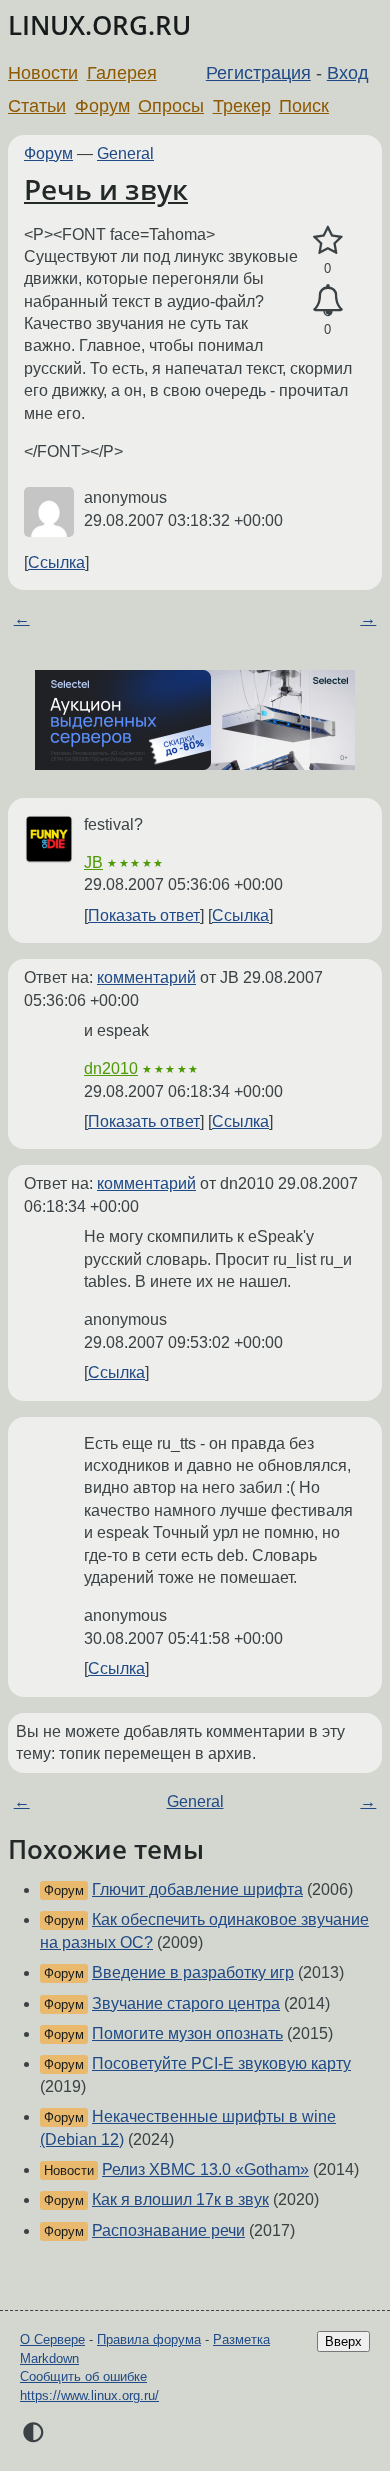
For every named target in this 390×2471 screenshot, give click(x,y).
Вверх (343, 2341)
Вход (348, 73)
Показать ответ (144, 915)
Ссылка (56, 562)
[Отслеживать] (327, 301)
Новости (43, 73)
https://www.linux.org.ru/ (89, 2395)
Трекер (242, 106)
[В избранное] (327, 241)
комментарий (146, 977)
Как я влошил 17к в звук (180, 2199)
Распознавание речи (168, 2230)
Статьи (37, 106)
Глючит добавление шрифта (197, 1889)
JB (93, 862)
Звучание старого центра (186, 2003)
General (125, 153)
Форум (102, 106)
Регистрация (258, 73)
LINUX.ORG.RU (99, 25)
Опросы (171, 106)
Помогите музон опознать (187, 2033)
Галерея (122, 73)
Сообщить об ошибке (83, 2376)
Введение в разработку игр (193, 1972)
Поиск (304, 106)
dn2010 (111, 1068)
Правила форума (149, 2339)
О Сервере (52, 2339)
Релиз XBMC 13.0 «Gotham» (205, 2169)
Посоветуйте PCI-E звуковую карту (221, 2063)
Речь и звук (106, 189)
